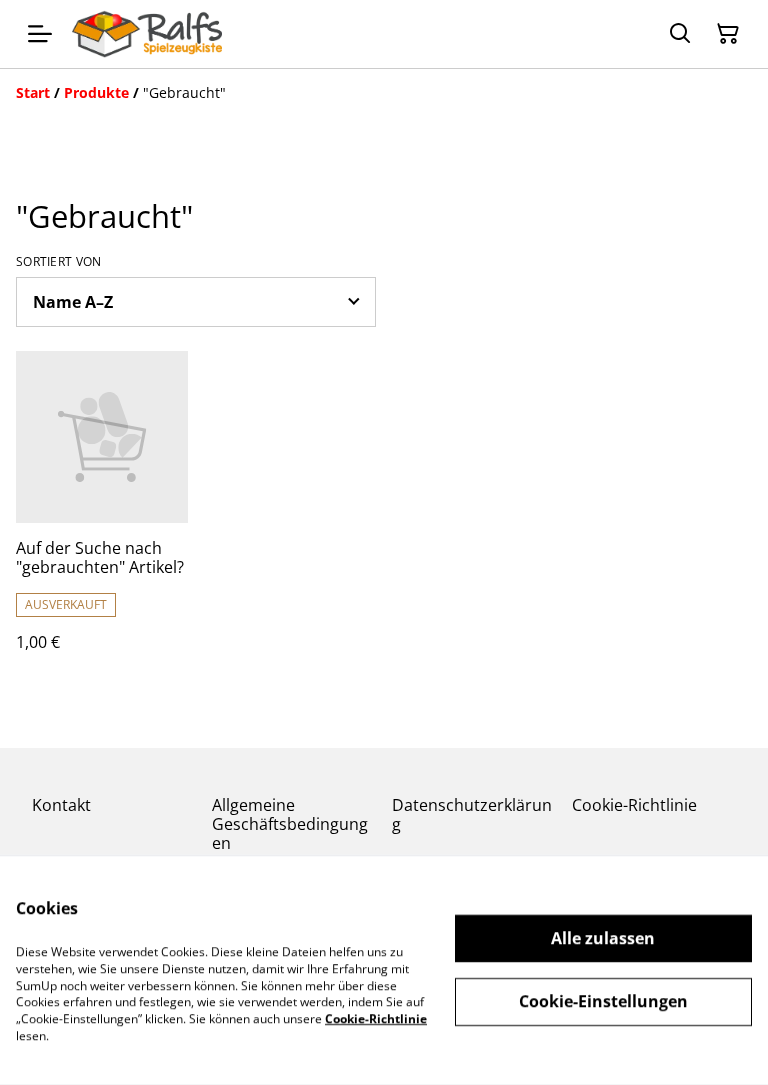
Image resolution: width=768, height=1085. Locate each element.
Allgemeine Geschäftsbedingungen (290, 824)
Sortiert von (59, 262)
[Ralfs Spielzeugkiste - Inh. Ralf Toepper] (147, 34)
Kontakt (61, 805)
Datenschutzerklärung (472, 814)
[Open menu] (40, 34)
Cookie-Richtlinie (634, 805)
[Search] (680, 34)
